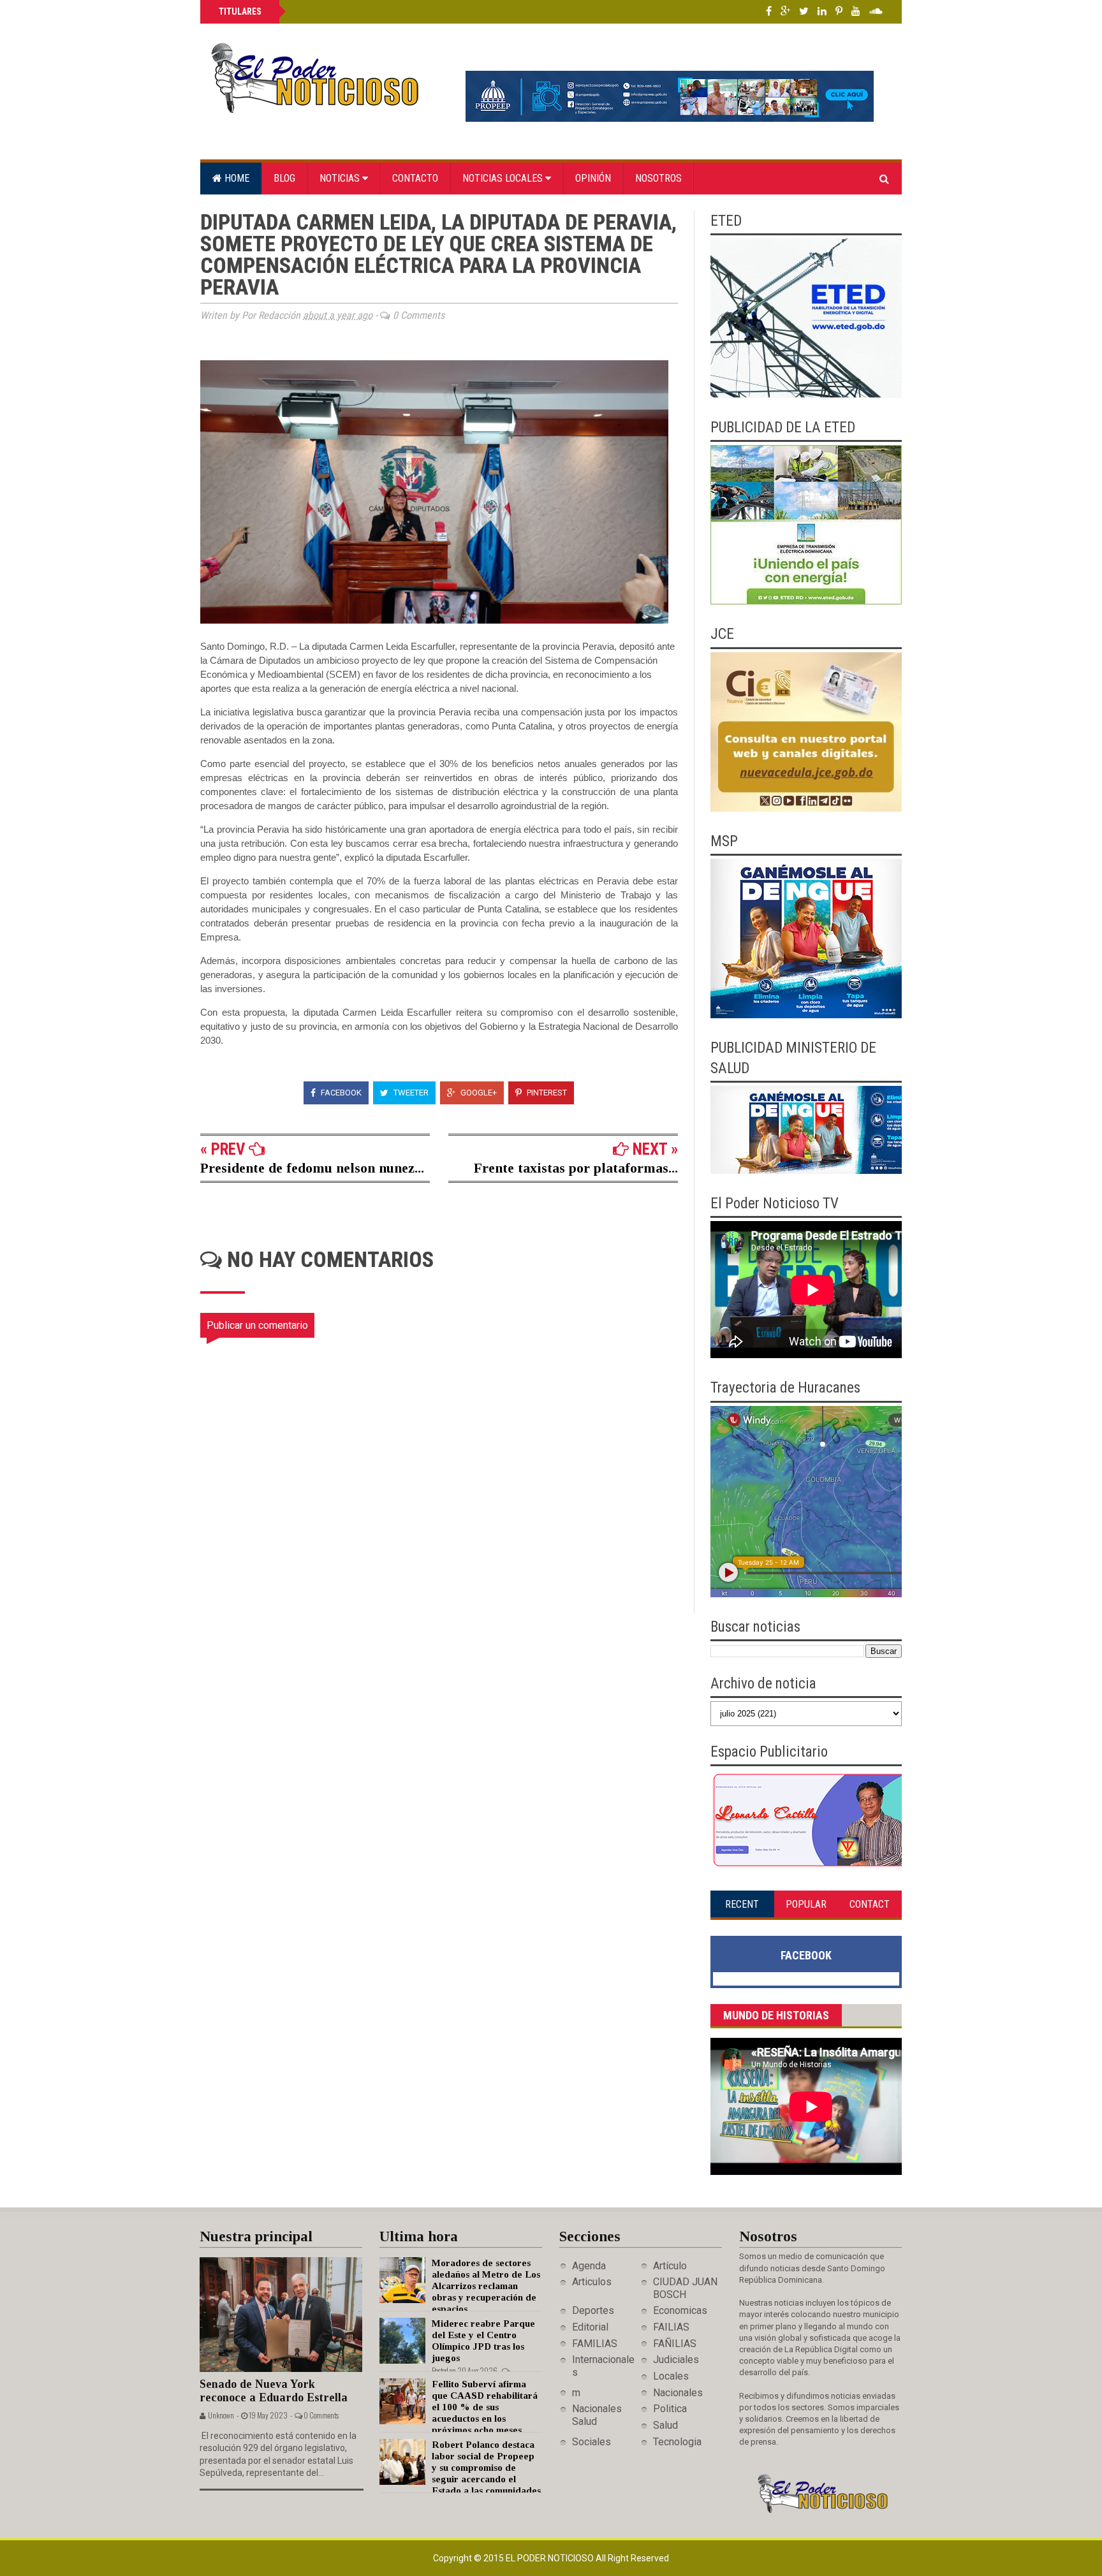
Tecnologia (677, 2442)
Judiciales (676, 2360)
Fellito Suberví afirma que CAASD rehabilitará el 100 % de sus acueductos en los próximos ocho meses (485, 2407)
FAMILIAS (595, 2344)
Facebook (340, 1093)
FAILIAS (671, 2327)
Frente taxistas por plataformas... (576, 1168)
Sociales (591, 2442)
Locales (671, 2376)
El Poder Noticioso (551, 2558)
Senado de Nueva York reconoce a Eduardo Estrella (274, 2391)
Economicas (680, 2310)
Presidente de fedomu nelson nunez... (312, 1168)
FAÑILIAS (675, 2344)
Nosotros (658, 178)
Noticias (341, 178)
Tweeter (410, 1093)
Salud (665, 2425)
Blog (284, 178)
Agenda (589, 2266)
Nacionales (678, 2393)
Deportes (593, 2310)
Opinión (593, 178)
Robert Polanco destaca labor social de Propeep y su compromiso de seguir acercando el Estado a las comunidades (486, 2468)
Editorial (590, 2327)
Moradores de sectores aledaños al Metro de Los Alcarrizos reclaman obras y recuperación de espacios (486, 2286)
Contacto (415, 178)
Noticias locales (504, 178)
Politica (670, 2409)
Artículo (670, 2266)
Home (236, 178)
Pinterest (546, 1093)
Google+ (478, 1093)
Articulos (592, 2282)
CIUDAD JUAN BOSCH (685, 2288)
